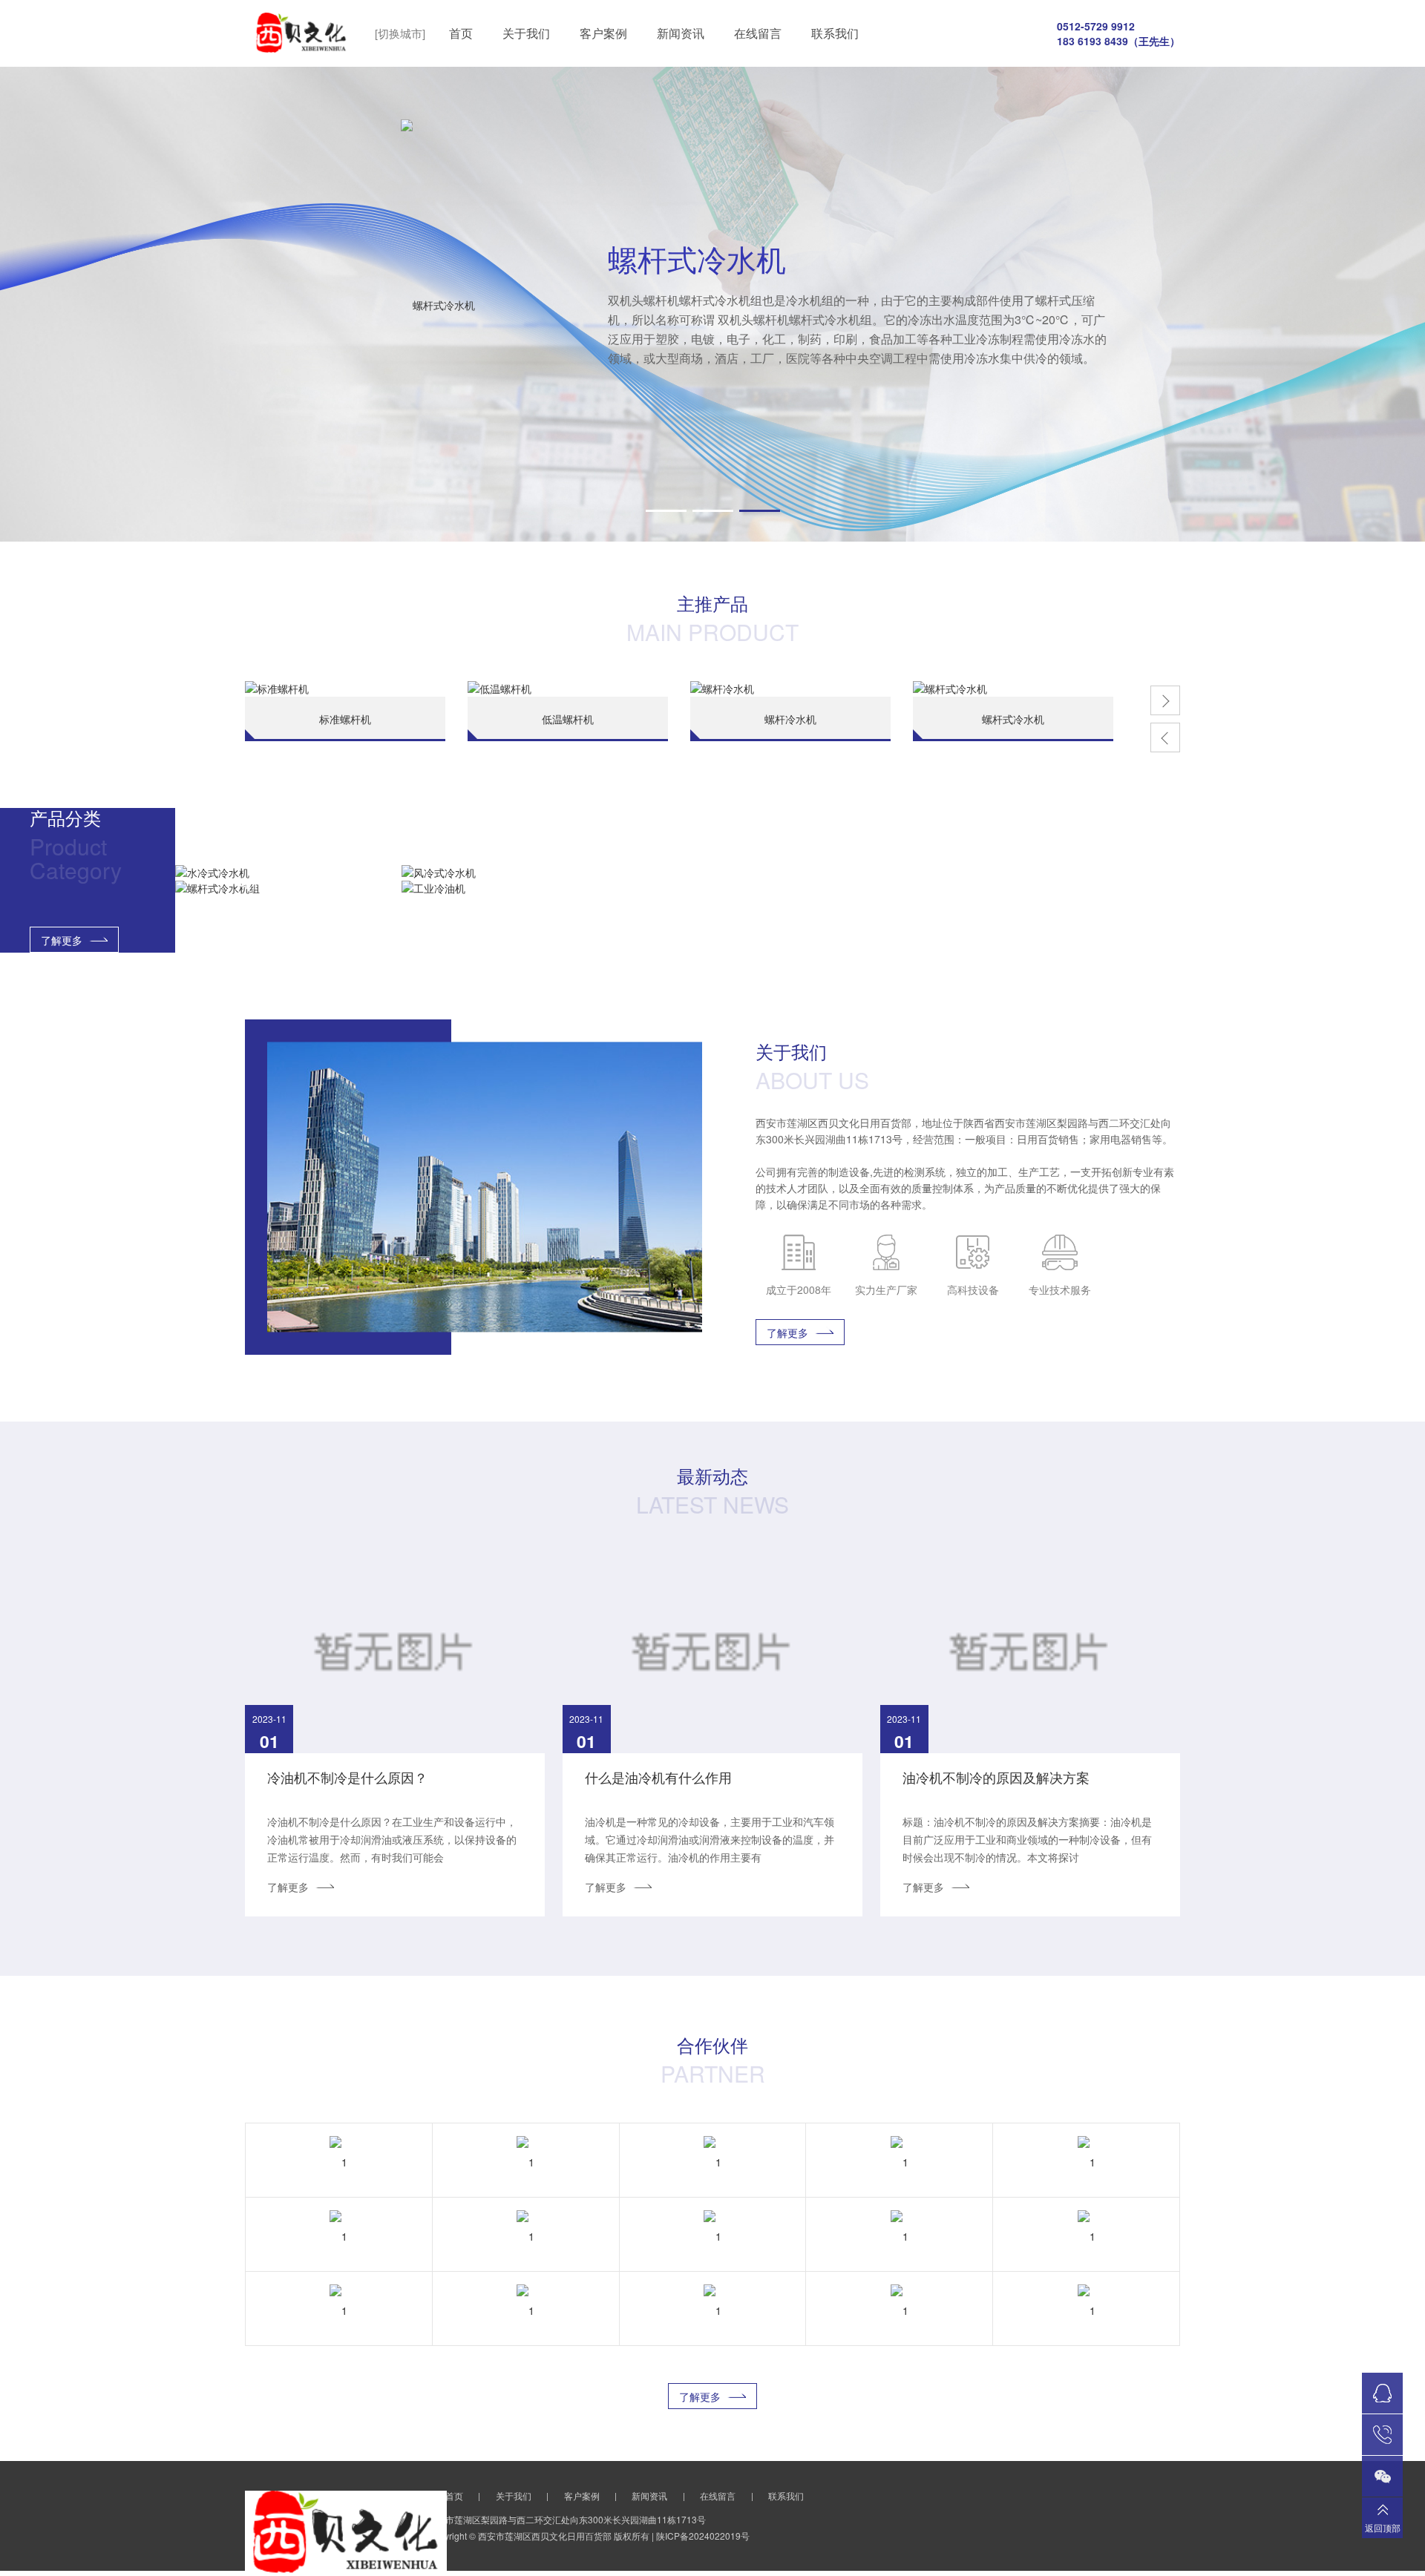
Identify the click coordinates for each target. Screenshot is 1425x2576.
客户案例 (603, 33)
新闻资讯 (681, 33)
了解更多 (62, 940)
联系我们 (835, 33)
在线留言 (758, 33)
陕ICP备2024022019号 (703, 2536)
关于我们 (526, 33)
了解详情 (374, 422)
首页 (461, 33)
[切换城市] (400, 33)
